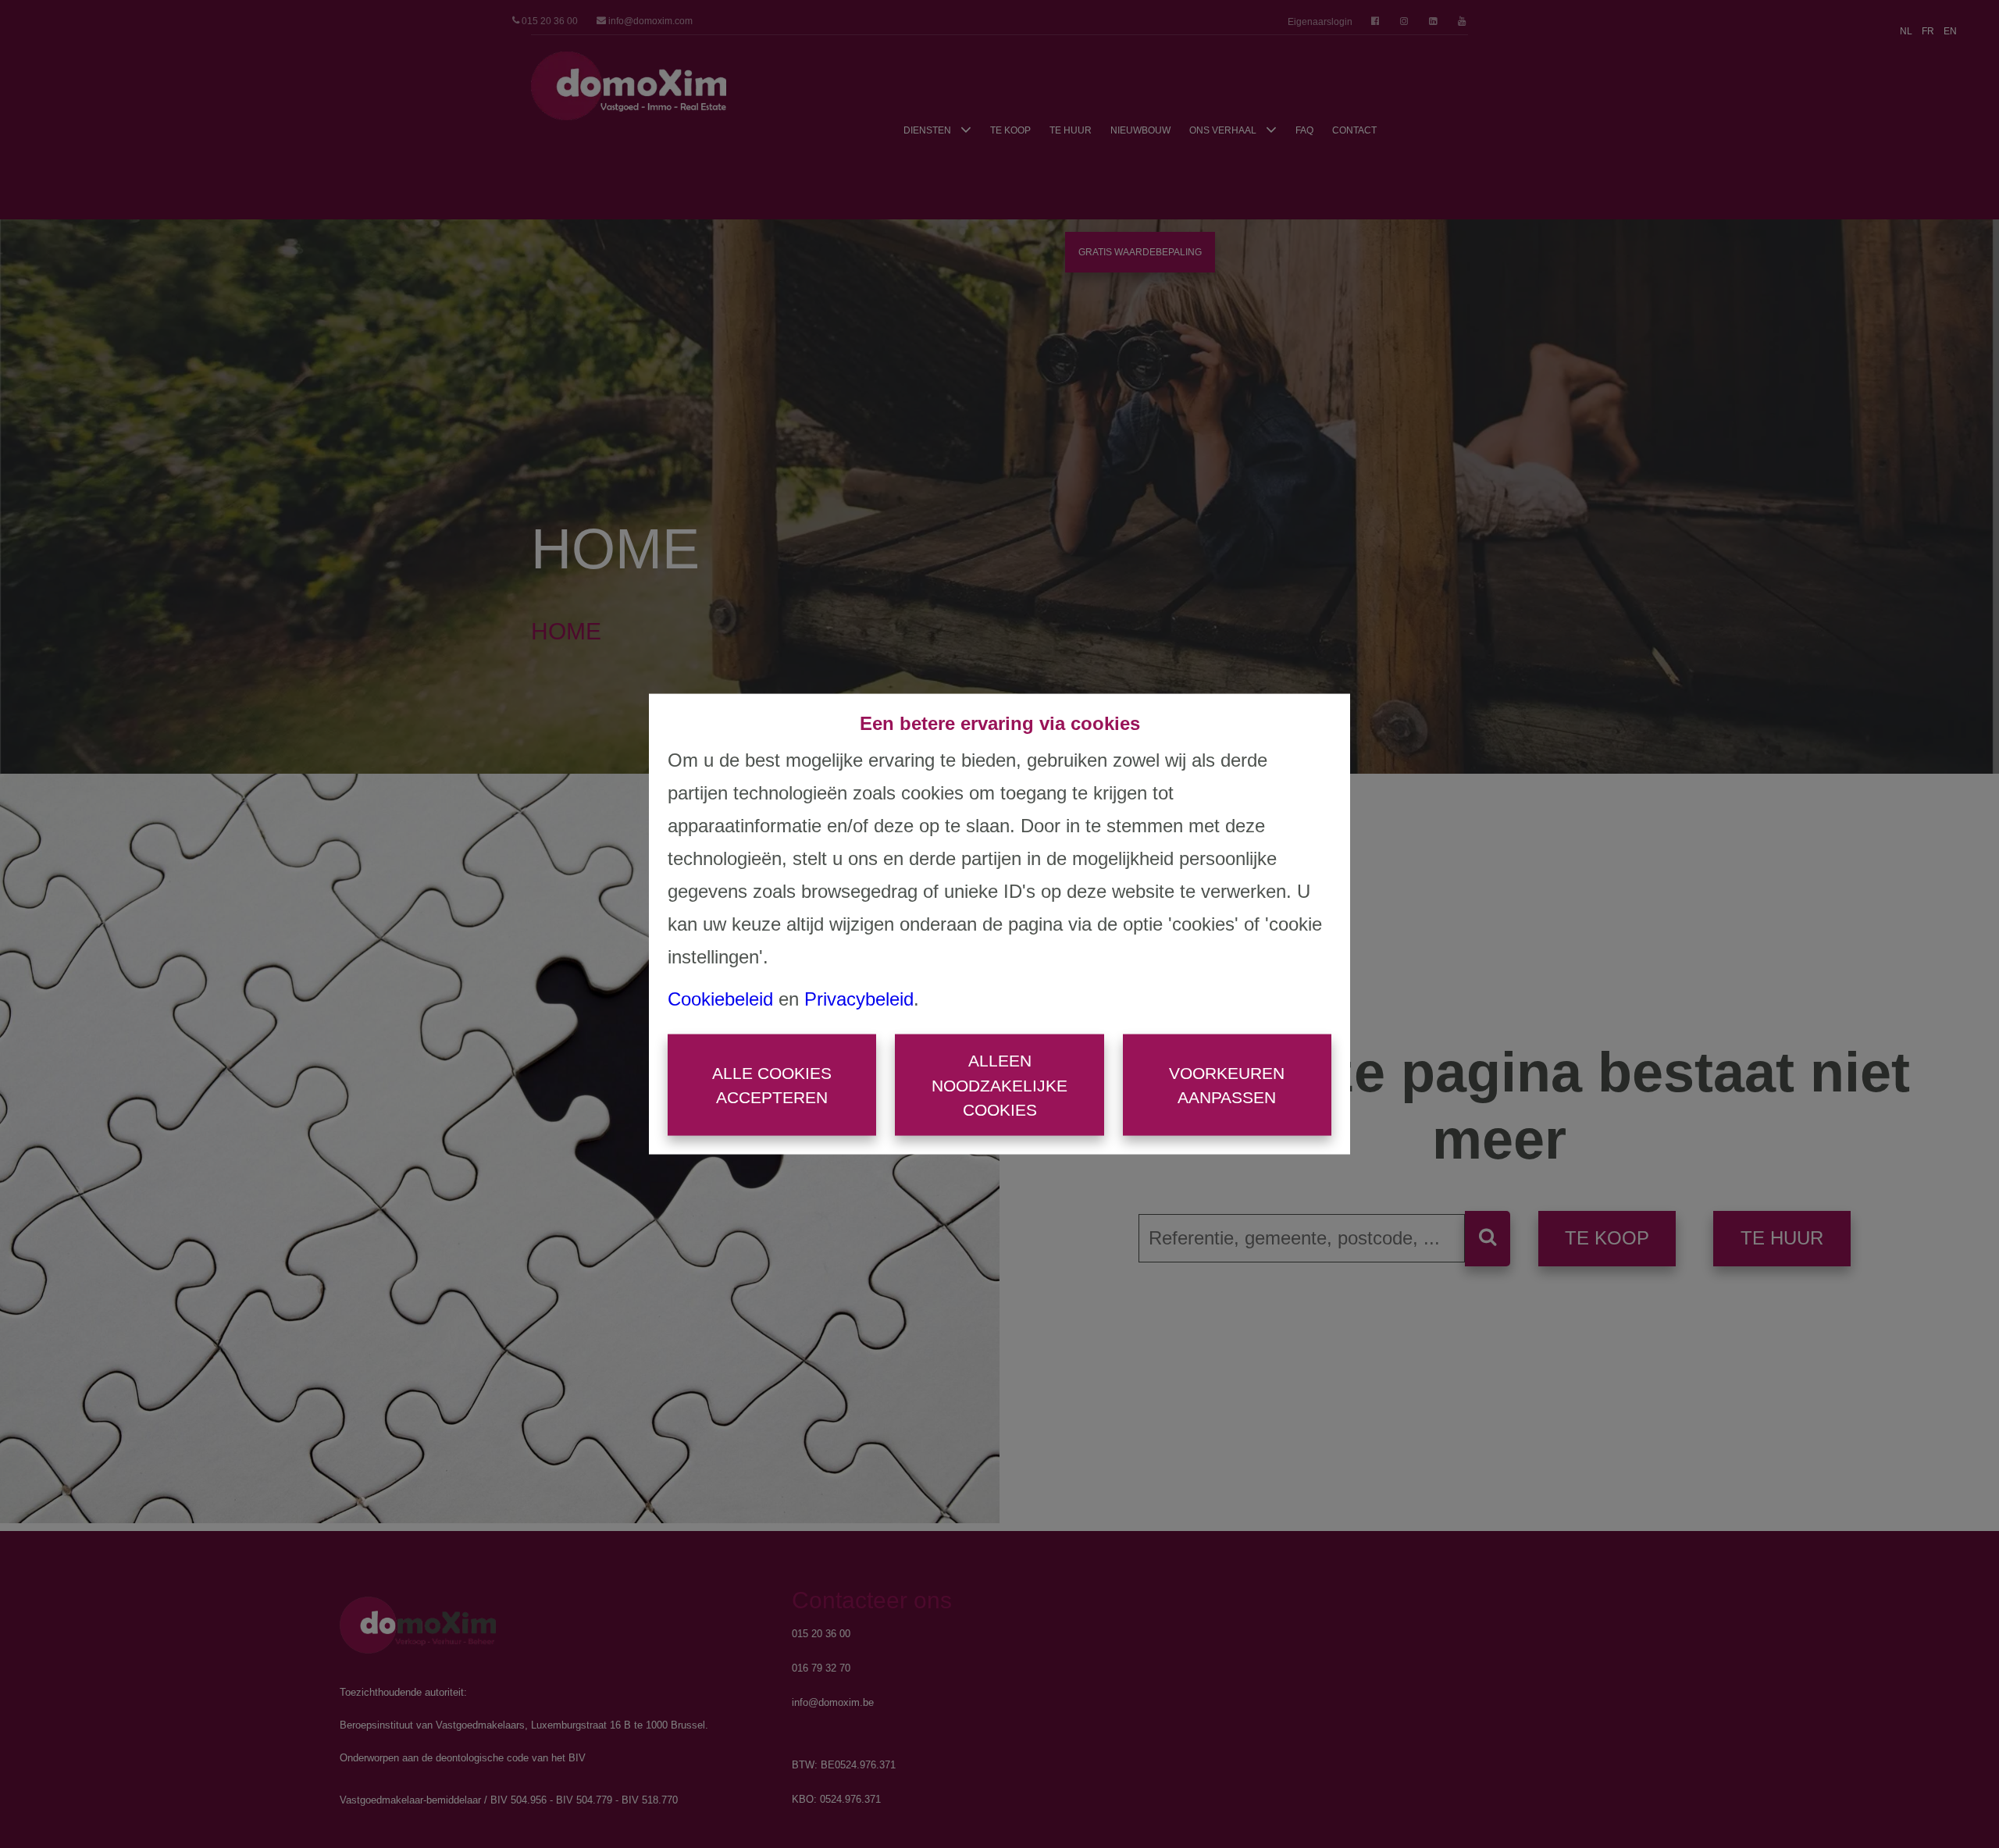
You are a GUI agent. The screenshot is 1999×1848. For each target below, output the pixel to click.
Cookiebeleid (720, 999)
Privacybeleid (859, 999)
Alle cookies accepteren (772, 1085)
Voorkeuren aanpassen (1227, 1085)
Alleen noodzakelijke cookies (999, 1085)
